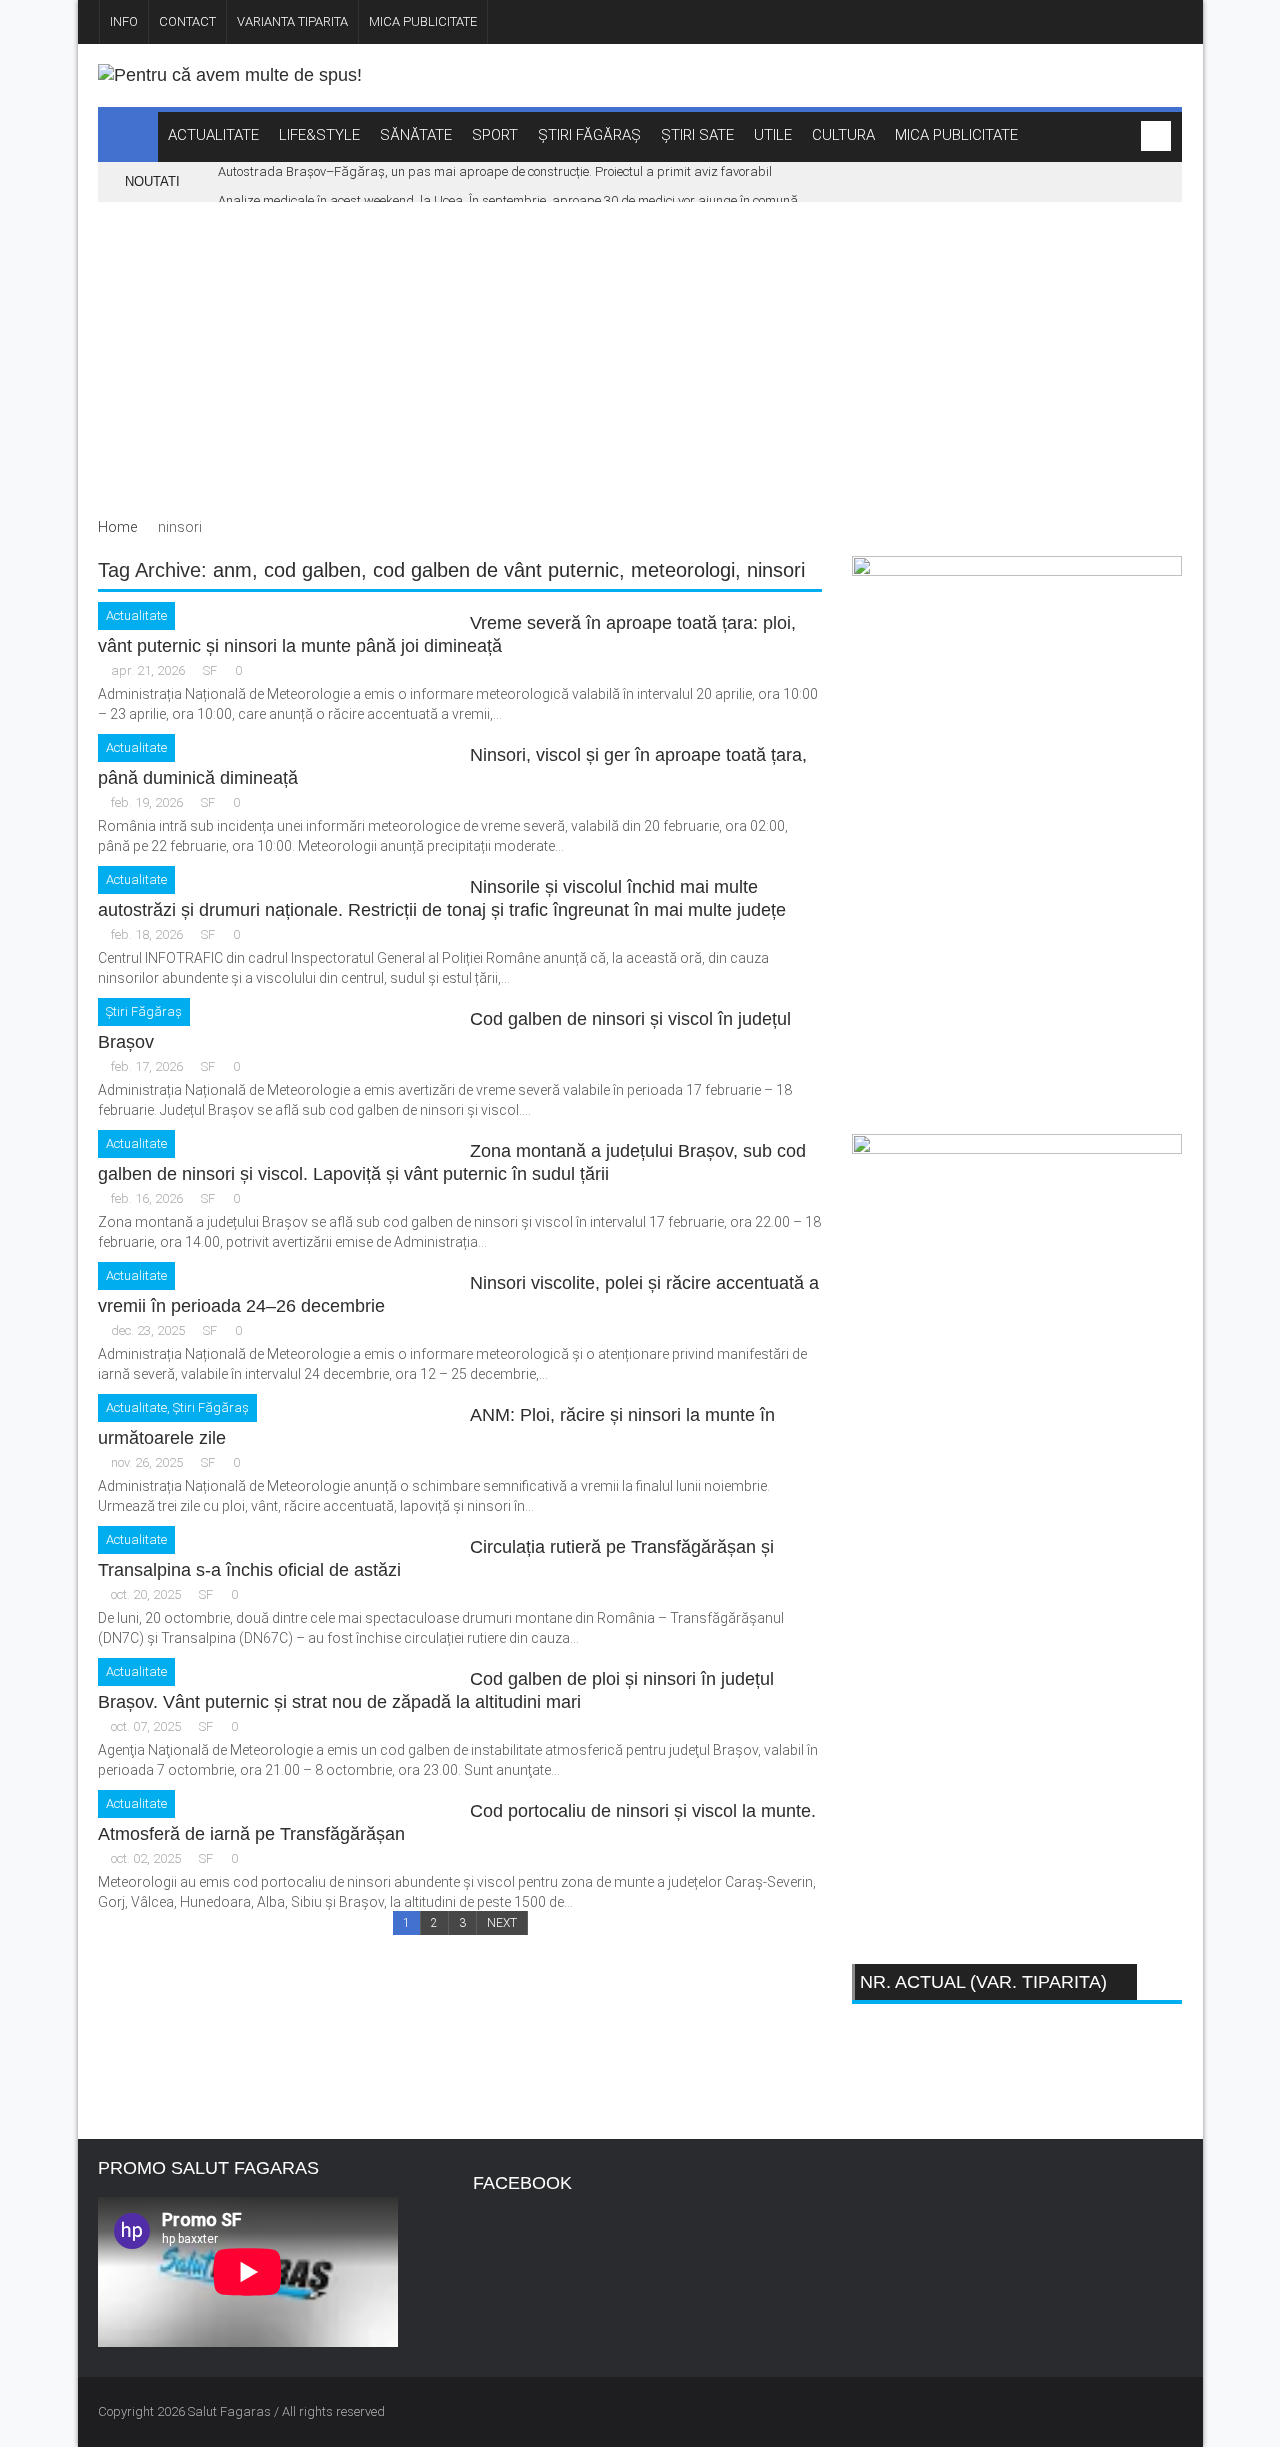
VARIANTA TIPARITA (292, 21)
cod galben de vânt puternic (496, 570)
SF (210, 670)
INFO (124, 21)
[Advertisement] (640, 352)
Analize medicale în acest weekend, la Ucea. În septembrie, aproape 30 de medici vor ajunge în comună (508, 200)
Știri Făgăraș (144, 1011)
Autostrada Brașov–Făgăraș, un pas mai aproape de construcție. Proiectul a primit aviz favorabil (495, 171)
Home (117, 527)
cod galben (312, 570)
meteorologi (683, 570)
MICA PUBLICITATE (423, 21)
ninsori (776, 570)
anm (232, 570)
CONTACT (187, 21)
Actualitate (136, 615)
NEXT (502, 1923)
